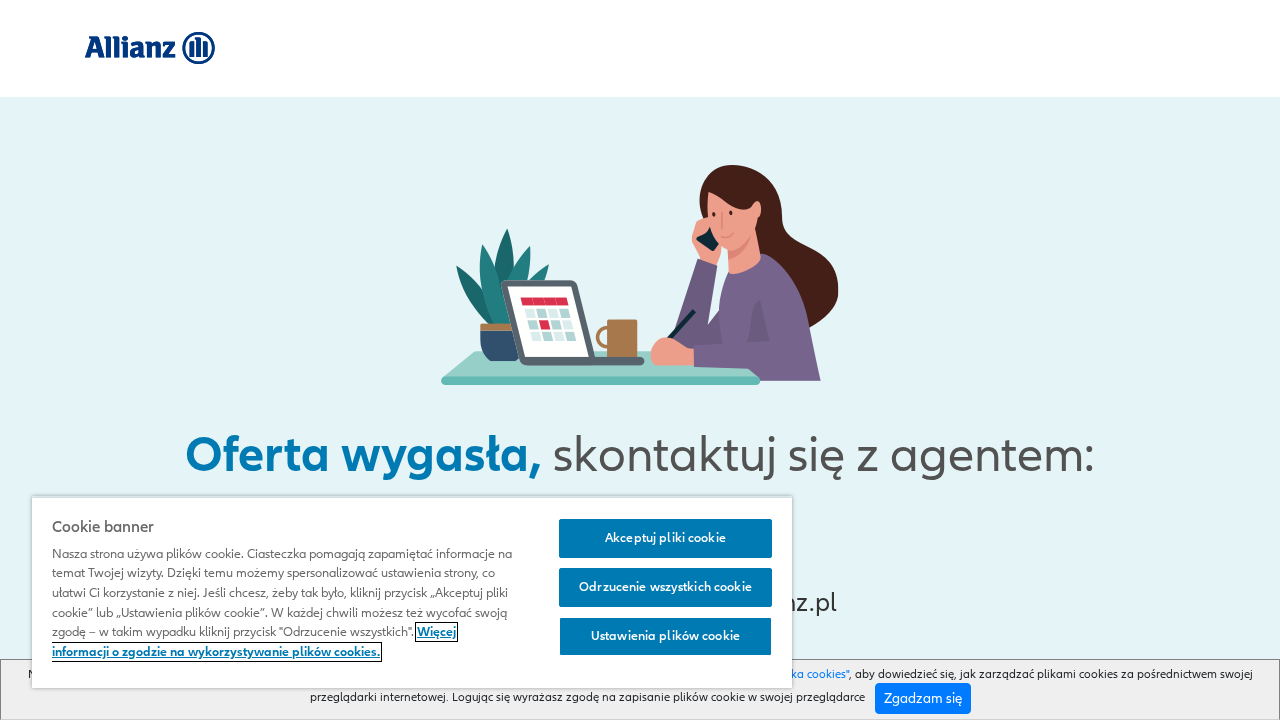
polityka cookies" (805, 674)
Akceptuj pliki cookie (665, 538)
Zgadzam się (923, 698)
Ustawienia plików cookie (665, 636)
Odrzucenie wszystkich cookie (665, 587)
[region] (412, 592)
